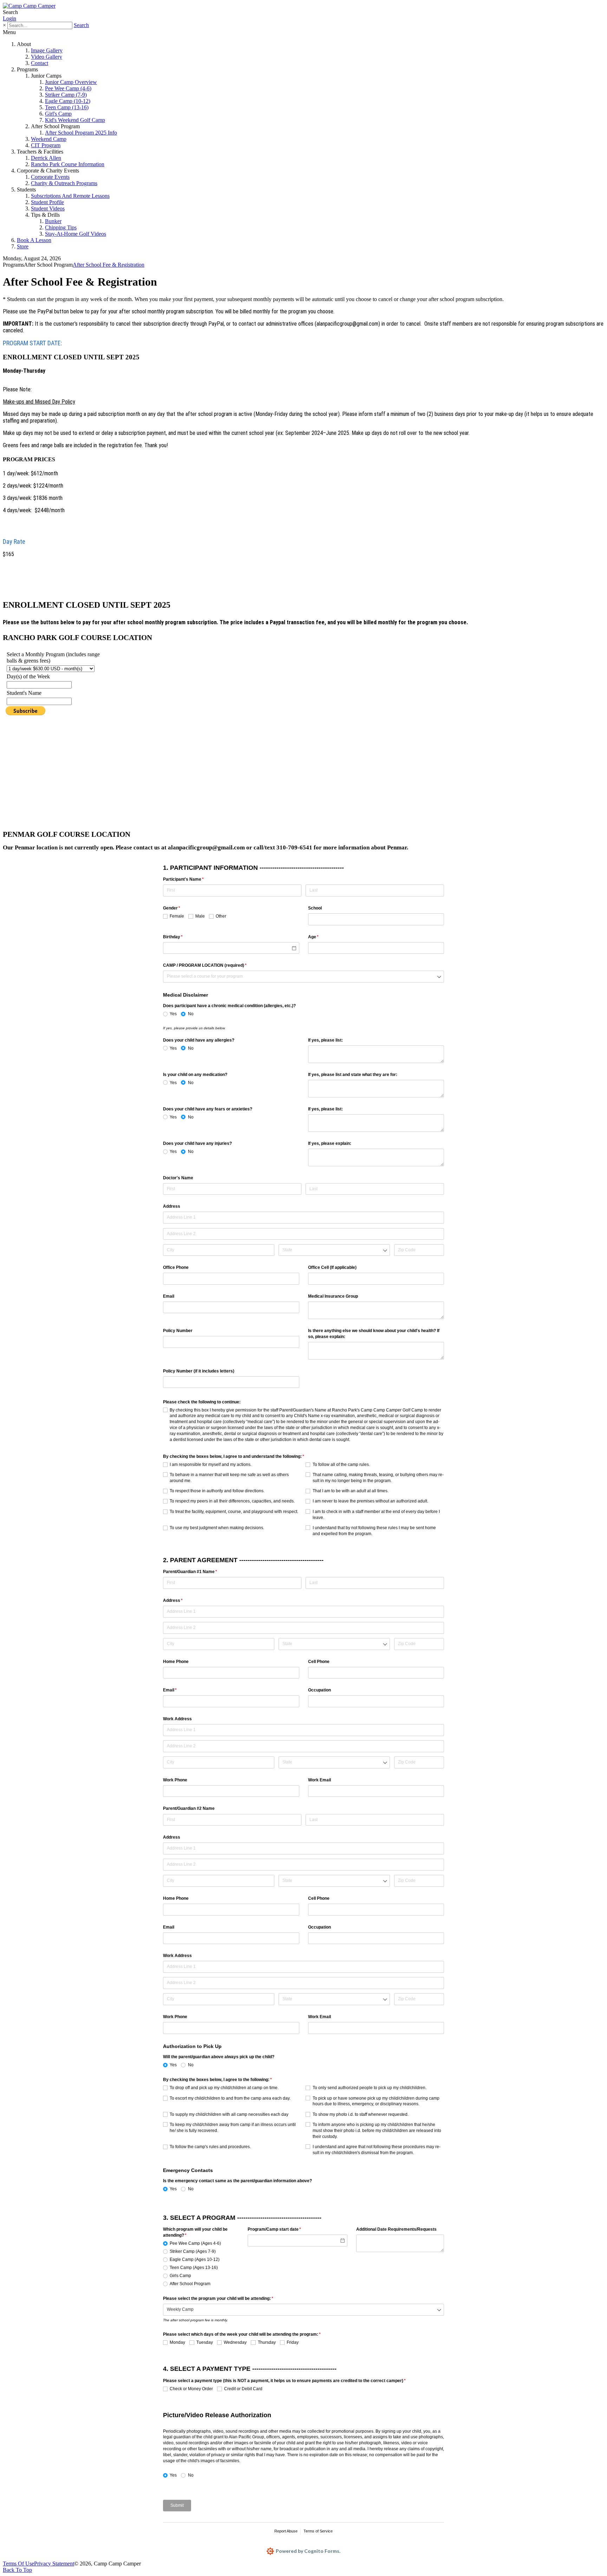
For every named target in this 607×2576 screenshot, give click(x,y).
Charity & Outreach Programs (64, 183)
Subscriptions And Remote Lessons (70, 196)
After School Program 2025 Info (81, 133)
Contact (40, 63)
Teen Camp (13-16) (67, 107)
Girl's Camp (58, 114)
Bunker (53, 221)
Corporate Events (50, 177)
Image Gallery (47, 50)
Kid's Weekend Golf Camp (75, 120)
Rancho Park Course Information (68, 164)
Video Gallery (47, 57)
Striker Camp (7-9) (66, 95)
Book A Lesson (34, 240)
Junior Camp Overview (71, 82)
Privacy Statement (54, 2564)
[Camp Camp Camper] (29, 6)
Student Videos (48, 208)
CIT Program (46, 145)
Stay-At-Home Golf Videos (76, 234)
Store (23, 246)
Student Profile (47, 202)
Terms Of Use (18, 2564)
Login (9, 18)
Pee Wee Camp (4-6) (68, 88)
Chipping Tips (61, 227)
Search (81, 25)
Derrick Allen (46, 158)
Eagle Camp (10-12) (68, 101)
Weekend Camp (49, 139)
